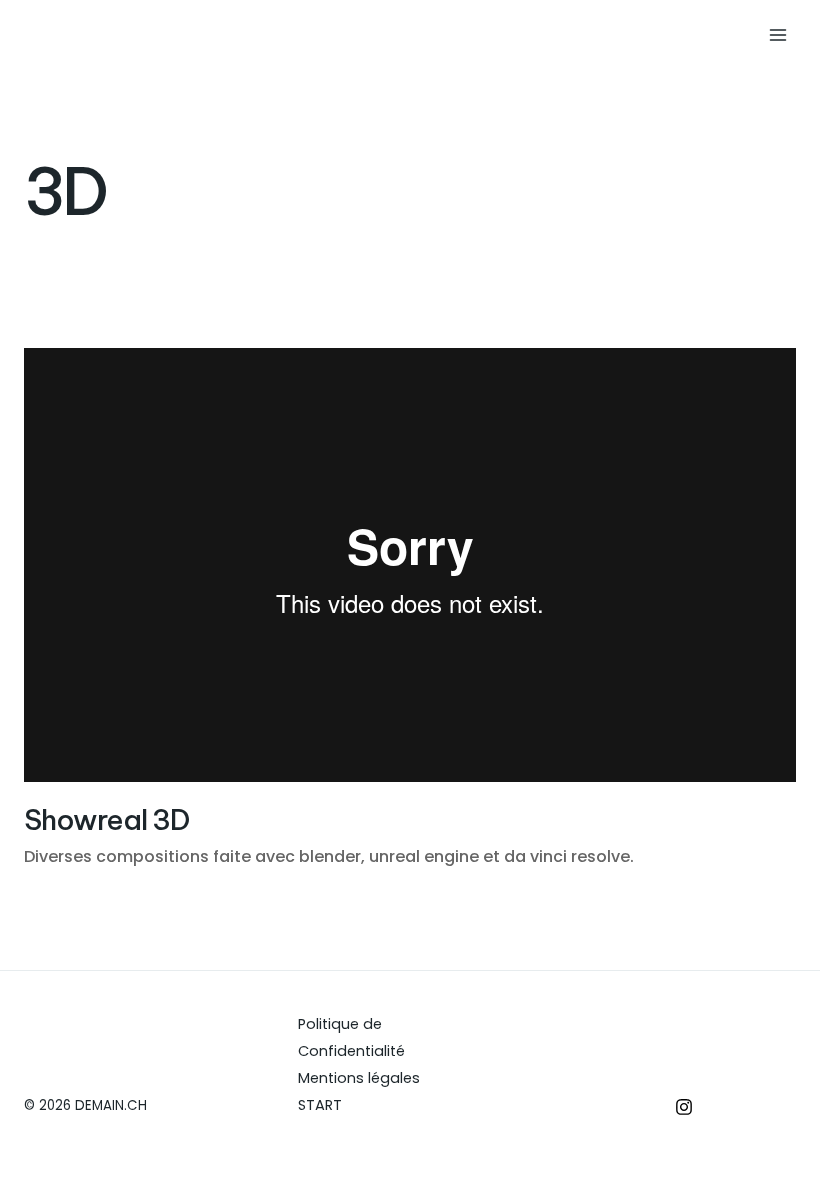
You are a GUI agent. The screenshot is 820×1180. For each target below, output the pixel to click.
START (320, 1105)
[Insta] (684, 1107)
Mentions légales (359, 1078)
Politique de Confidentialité (351, 1037)
